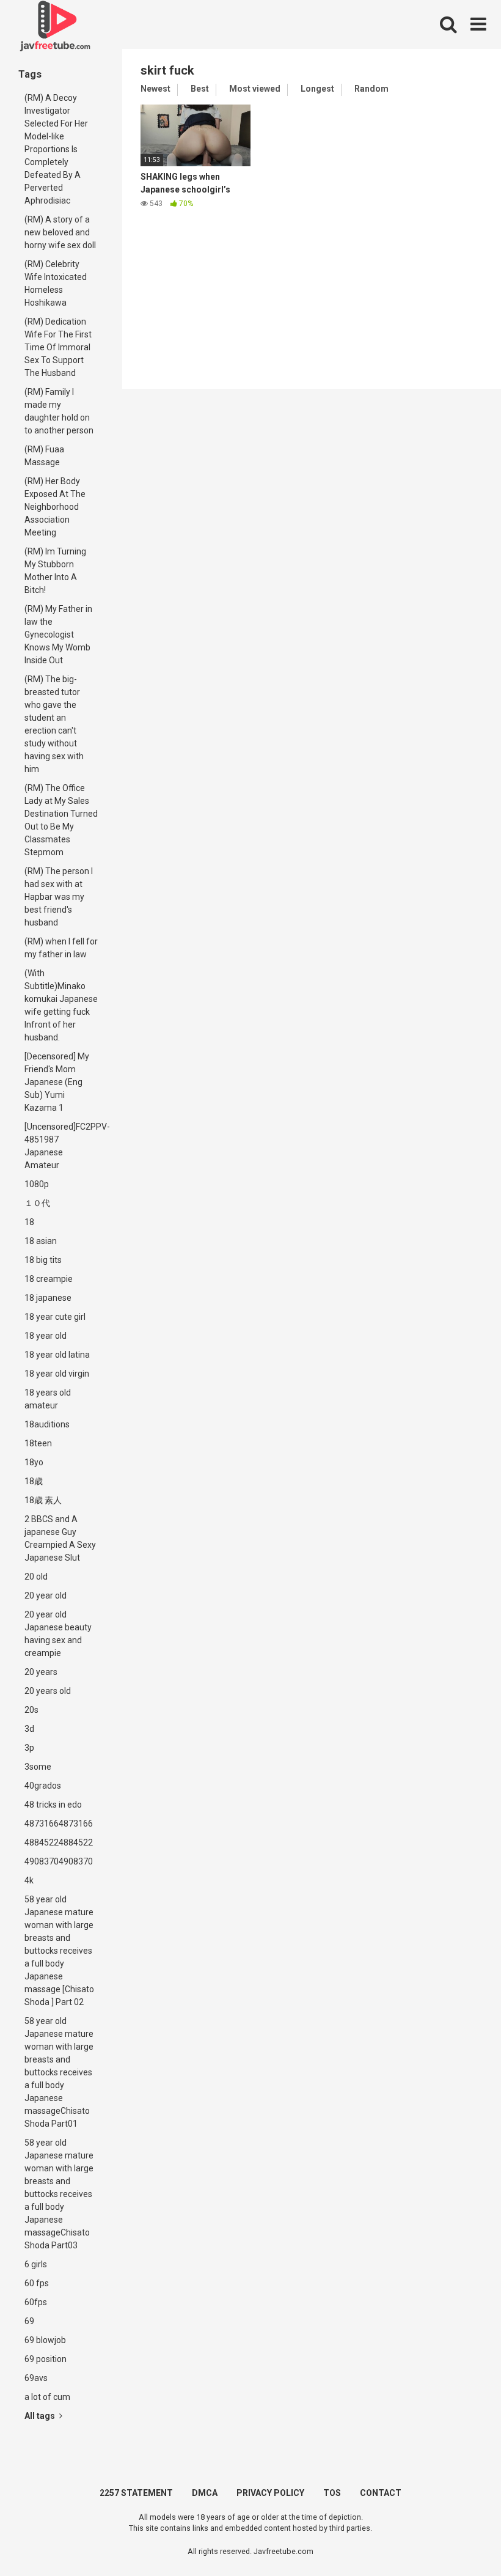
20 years (41, 1672)
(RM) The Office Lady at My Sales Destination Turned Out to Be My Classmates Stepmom (61, 820)
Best (200, 89)
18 (29, 1222)
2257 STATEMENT (136, 2493)
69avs (36, 2378)
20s (31, 1710)
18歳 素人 (43, 1500)
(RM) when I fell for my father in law (61, 948)
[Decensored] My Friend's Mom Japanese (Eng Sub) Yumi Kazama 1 (57, 1082)
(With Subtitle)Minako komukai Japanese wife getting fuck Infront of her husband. (61, 1005)
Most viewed (255, 89)
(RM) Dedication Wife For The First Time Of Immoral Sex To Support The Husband (58, 347)
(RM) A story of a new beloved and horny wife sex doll (60, 232)
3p (29, 1748)
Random (371, 89)
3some (38, 1767)
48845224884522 (59, 1842)
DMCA (205, 2493)
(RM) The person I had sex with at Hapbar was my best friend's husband (59, 897)
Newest (155, 89)
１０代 (37, 1203)
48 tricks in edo (53, 1805)
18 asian (41, 1241)
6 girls (36, 2264)
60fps (36, 2302)
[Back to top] (460, 2539)
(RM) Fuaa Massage (44, 456)
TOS (332, 2493)
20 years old (48, 1691)
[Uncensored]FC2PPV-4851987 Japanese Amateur (64, 1146)
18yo (34, 1462)
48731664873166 (59, 1823)
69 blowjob (45, 2340)
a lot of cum (47, 2397)
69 (29, 2321)
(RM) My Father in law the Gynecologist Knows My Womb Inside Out (58, 635)
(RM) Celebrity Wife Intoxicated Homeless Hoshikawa (56, 283)
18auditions (47, 1424)
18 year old (46, 1336)
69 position (46, 2359)
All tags (41, 2416)
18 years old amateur (48, 1399)
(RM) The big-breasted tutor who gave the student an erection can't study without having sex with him (54, 724)
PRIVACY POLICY (270, 2493)
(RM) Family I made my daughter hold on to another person (59, 411)
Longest (317, 89)
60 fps (37, 2283)
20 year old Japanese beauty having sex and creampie (58, 1634)
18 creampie (49, 1279)
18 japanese (48, 1298)
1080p (37, 1184)
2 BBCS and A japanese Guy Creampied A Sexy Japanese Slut (60, 1538)
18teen (38, 1443)
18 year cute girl (55, 1317)
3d (29, 1729)
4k (29, 1880)
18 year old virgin (57, 1374)
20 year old (46, 1595)
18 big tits (43, 1260)
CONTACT (381, 2493)
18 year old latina (57, 1355)
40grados (43, 1786)
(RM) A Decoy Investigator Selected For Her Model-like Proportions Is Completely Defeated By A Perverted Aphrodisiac (56, 149)
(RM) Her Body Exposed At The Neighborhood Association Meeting (55, 507)
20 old (36, 1577)
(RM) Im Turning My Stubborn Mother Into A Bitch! (55, 571)
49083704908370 (59, 1861)
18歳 (34, 1481)
